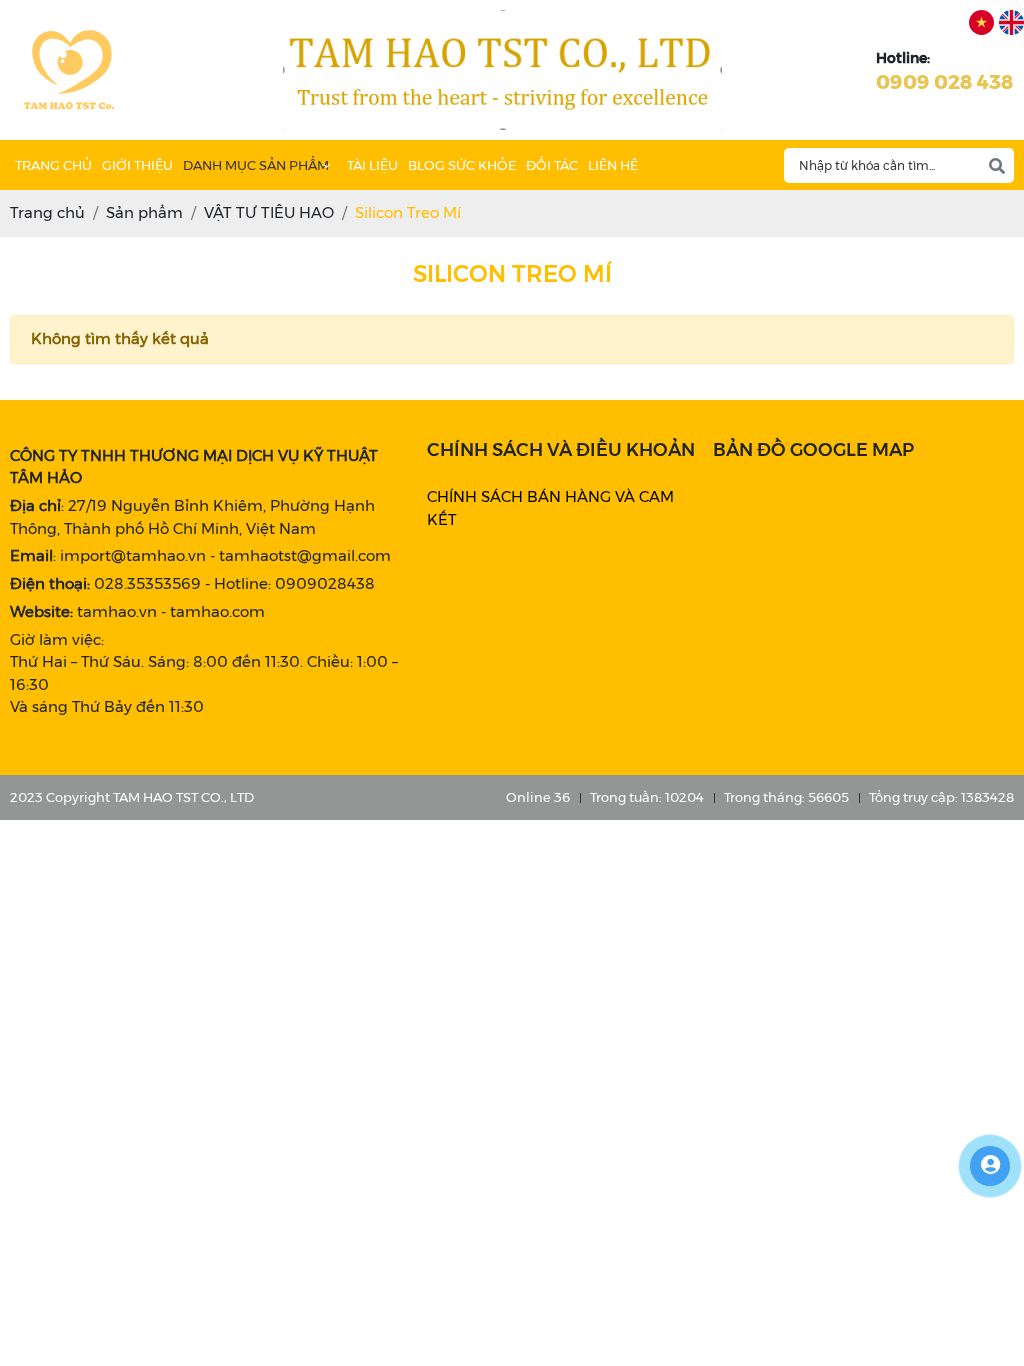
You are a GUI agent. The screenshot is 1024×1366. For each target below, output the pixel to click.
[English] (1011, 22)
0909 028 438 (945, 82)
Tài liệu (372, 165)
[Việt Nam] (981, 22)
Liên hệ (613, 165)
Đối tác (552, 165)
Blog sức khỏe (462, 165)
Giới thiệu (137, 165)
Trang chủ (53, 165)
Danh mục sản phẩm (256, 165)
